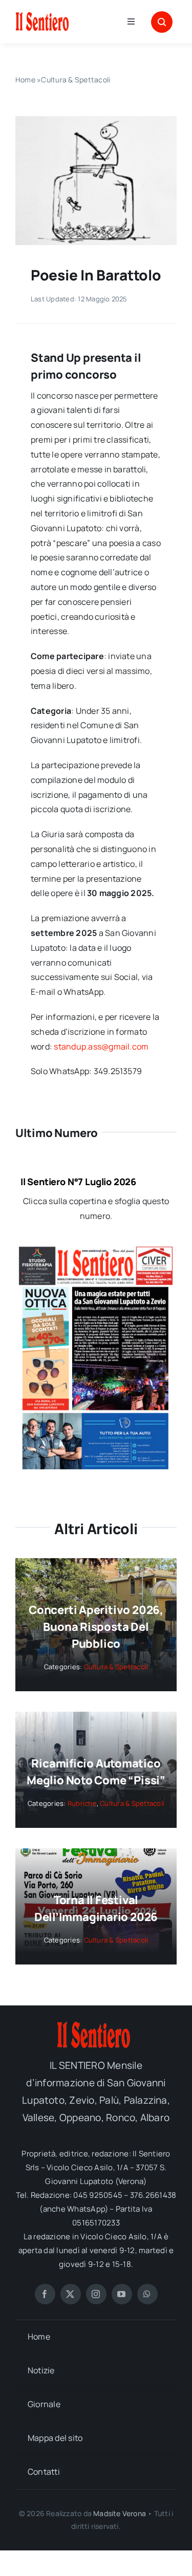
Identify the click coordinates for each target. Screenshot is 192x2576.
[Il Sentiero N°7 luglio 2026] (96, 1251)
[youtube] (122, 2294)
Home (25, 80)
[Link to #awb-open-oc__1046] (162, 22)
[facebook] (45, 2294)
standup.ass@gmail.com (101, 1046)
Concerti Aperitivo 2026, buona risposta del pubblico (96, 1627)
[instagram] (96, 2294)
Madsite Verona (120, 2513)
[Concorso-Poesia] (96, 120)
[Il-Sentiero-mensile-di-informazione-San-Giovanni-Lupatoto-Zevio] (62, 15)
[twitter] (71, 2294)
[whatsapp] (147, 2294)
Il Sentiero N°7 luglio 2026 (78, 1182)
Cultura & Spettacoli (76, 80)
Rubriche (82, 1803)
